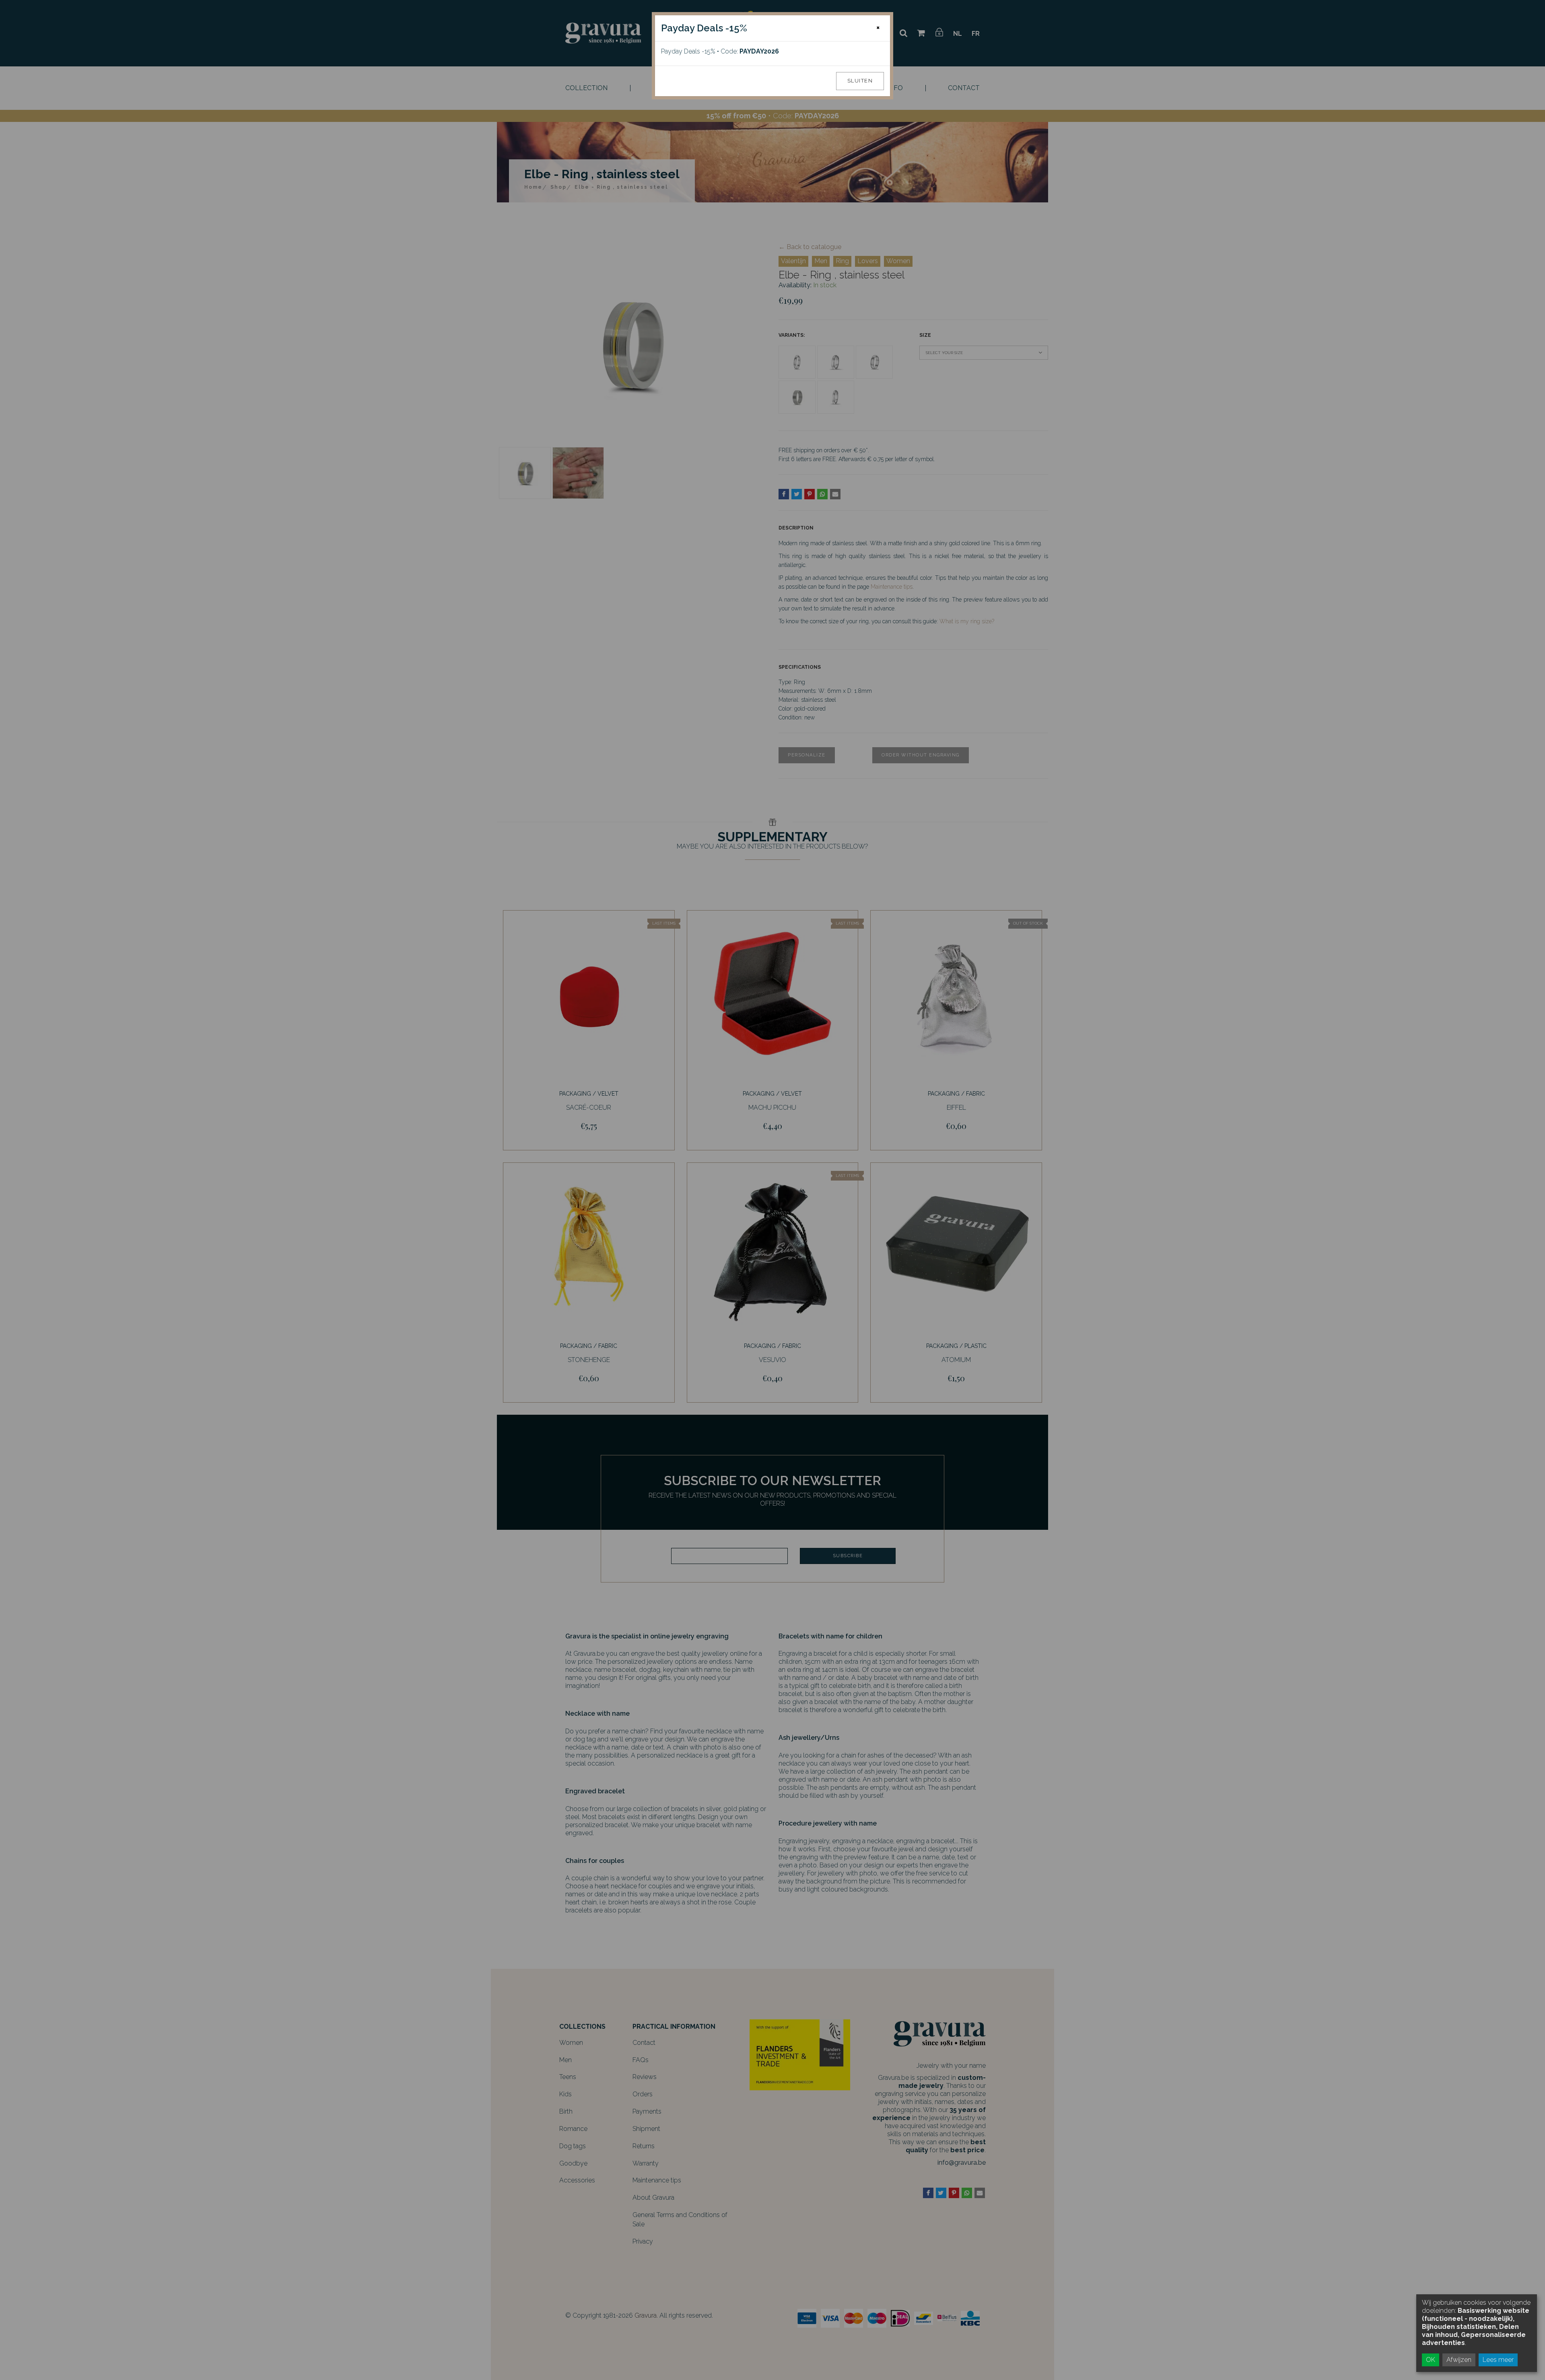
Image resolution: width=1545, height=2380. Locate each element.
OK (1431, 2360)
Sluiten (860, 81)
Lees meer (1498, 2360)
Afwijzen (1459, 2360)
